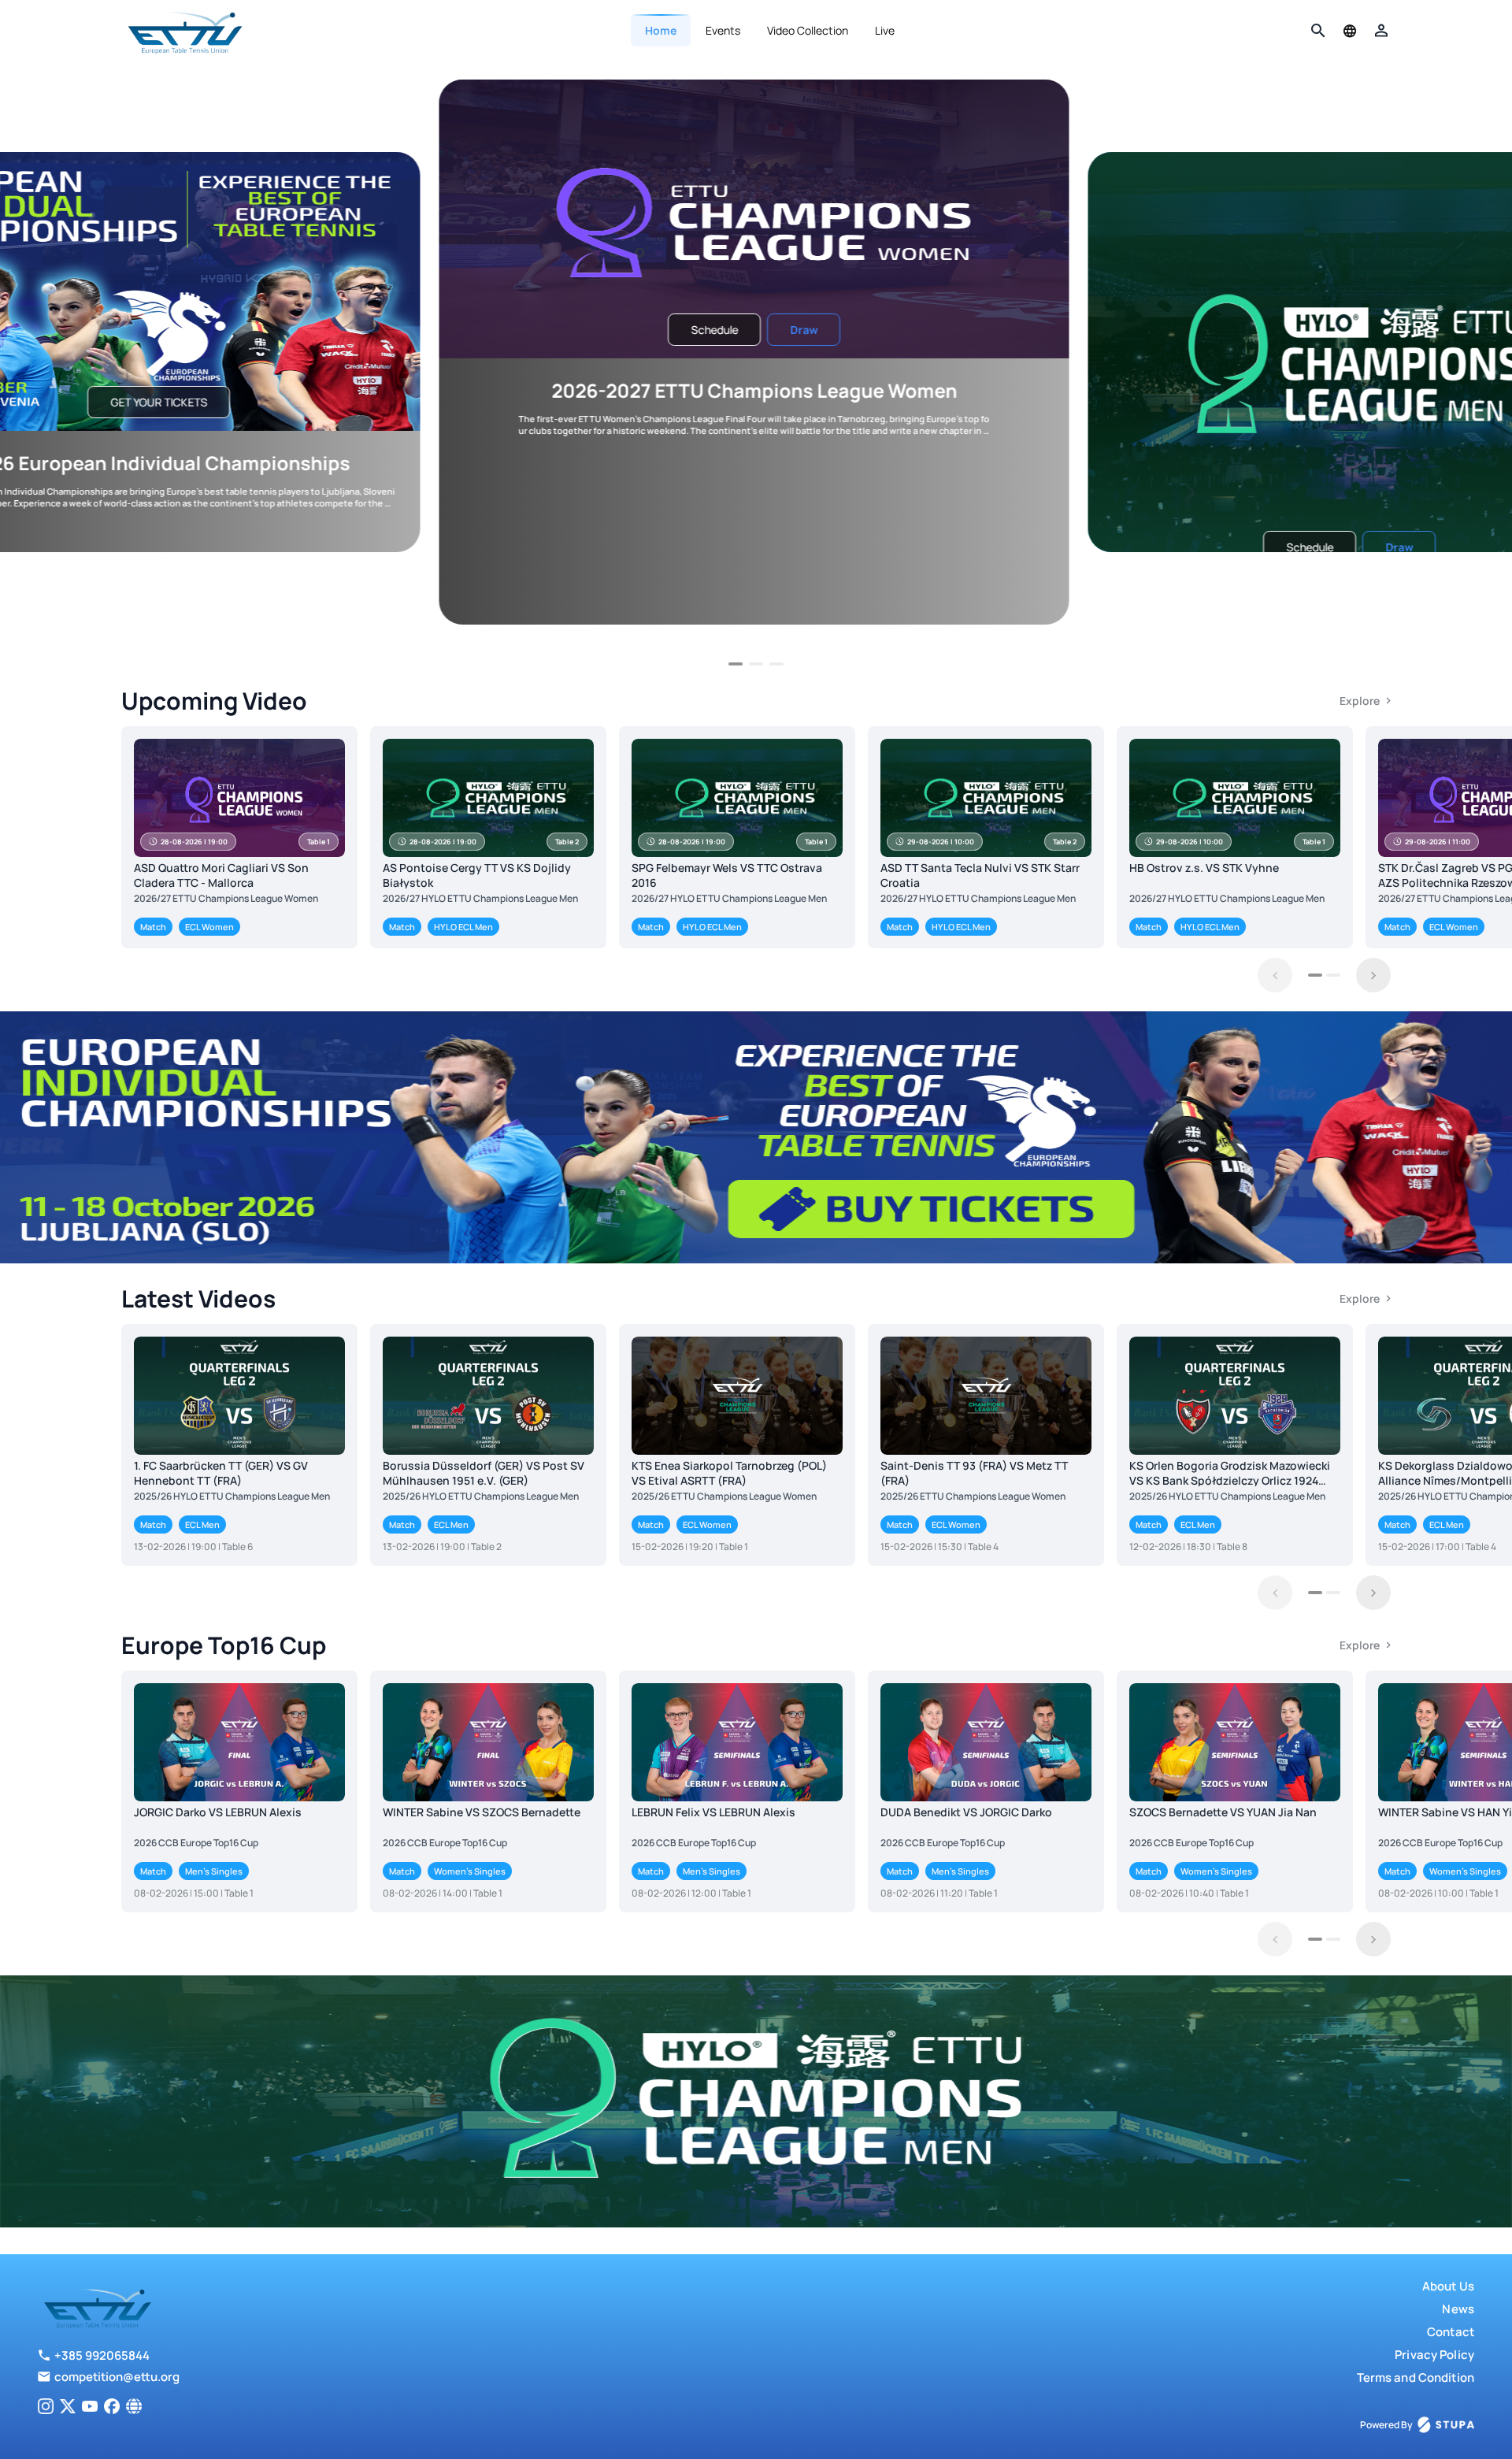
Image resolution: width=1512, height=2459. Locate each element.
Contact (1451, 2332)
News (1458, 2309)
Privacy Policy (1434, 2355)
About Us (1448, 2286)
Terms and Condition (1416, 2377)
